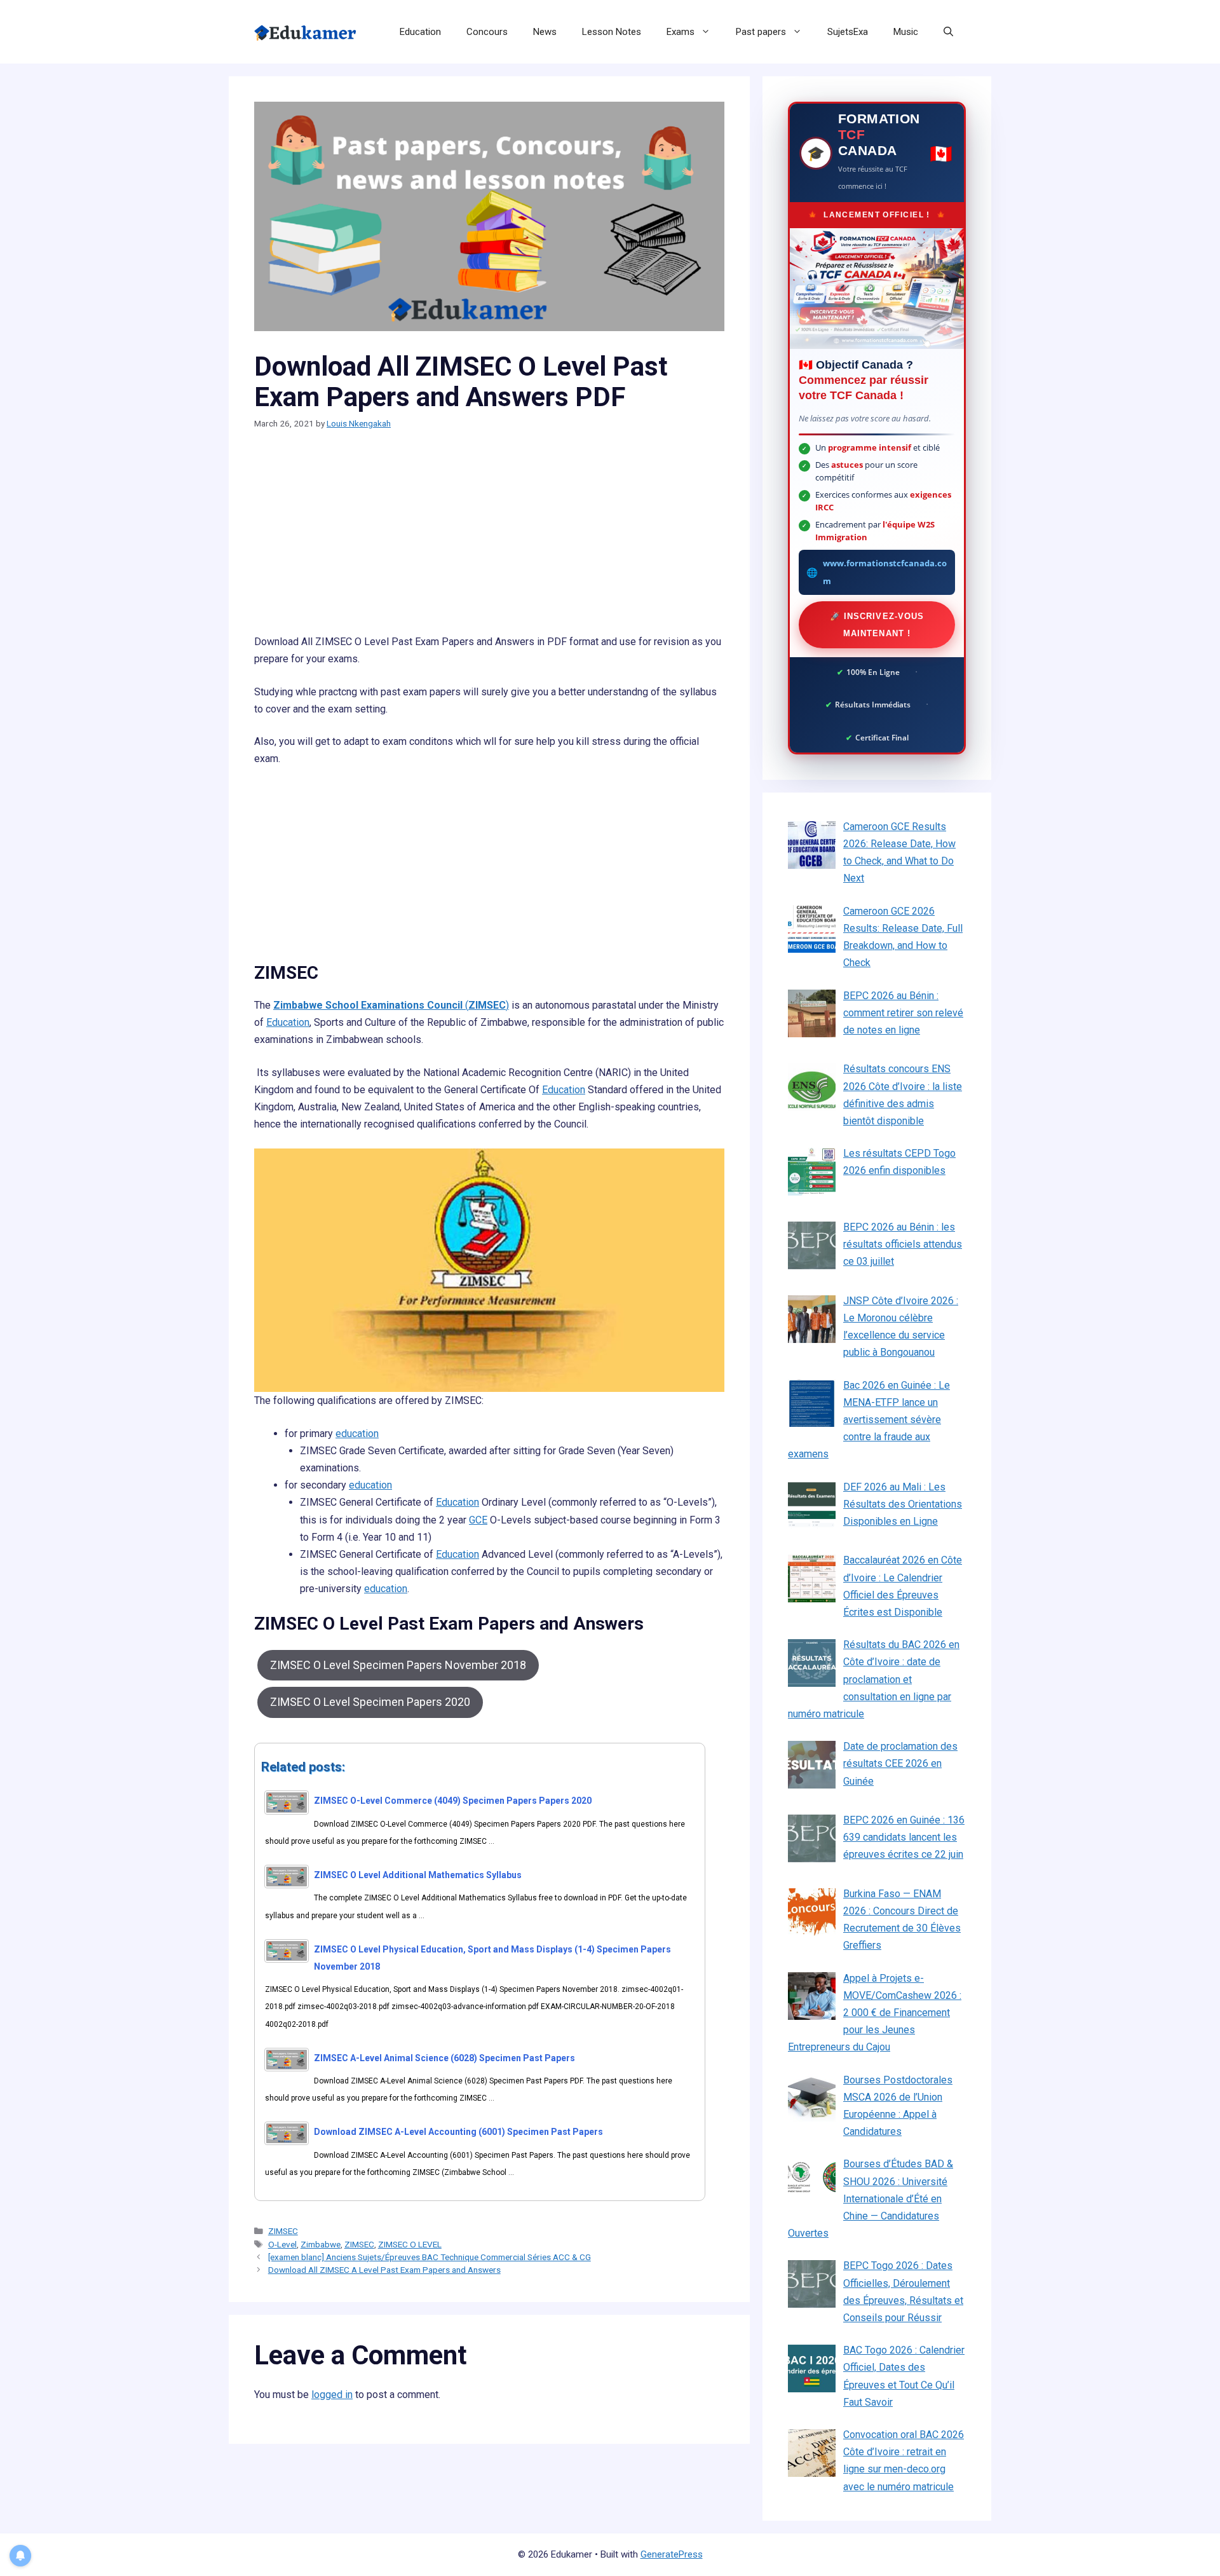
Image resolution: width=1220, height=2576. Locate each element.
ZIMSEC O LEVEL (410, 2244)
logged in (332, 2395)
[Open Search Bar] (948, 32)
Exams (681, 32)
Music (906, 32)
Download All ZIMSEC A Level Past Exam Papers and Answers (384, 2270)
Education (420, 32)
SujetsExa (848, 32)
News (545, 32)
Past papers (761, 32)
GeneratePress (672, 2554)
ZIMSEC (283, 2231)
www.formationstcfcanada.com (885, 572)
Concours (487, 32)
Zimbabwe (321, 2244)
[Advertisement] (489, 539)
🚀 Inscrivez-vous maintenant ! (877, 625)
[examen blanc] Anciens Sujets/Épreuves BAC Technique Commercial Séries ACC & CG (430, 2257)
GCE (478, 1520)
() (391, 1005)
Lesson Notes (612, 32)
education (357, 1434)
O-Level (282, 2244)
